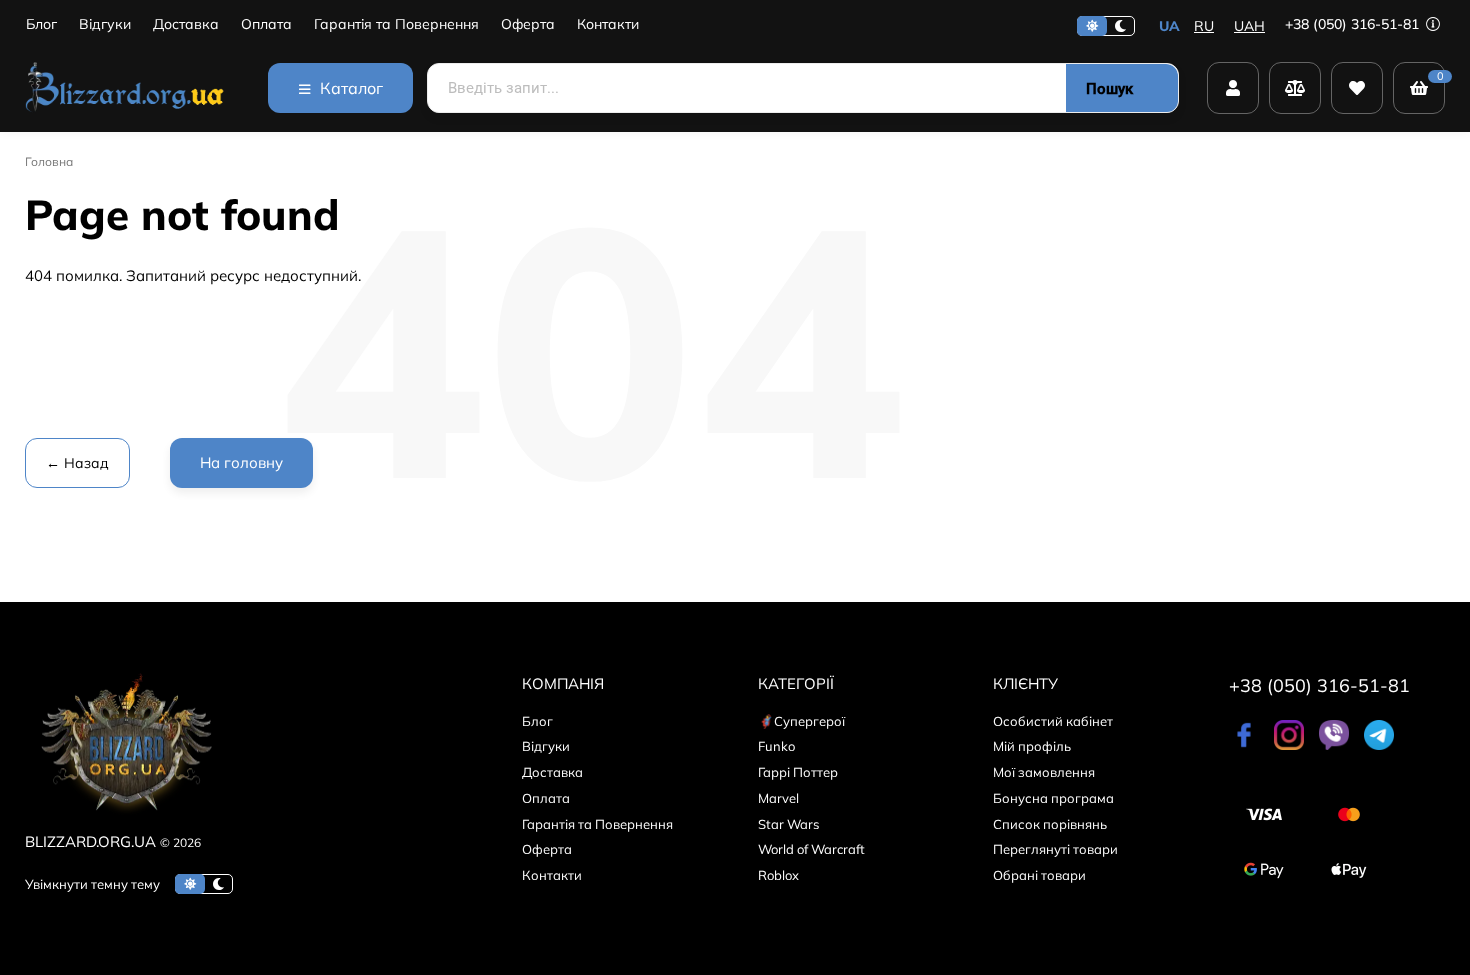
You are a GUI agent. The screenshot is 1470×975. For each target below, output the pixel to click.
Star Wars (788, 824)
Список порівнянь (1050, 824)
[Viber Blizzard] (1334, 745)
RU (1204, 26)
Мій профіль (1032, 746)
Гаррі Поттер (798, 772)
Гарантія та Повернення (396, 24)
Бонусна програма (1053, 798)
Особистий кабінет (1053, 721)
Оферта (528, 24)
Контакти (608, 24)
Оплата (266, 24)
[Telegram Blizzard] (1379, 745)
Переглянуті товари (1055, 849)
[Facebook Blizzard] (1244, 745)
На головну (241, 462)
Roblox (778, 875)
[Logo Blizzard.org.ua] (125, 817)
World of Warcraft (811, 849)
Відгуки (105, 24)
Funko (776, 746)
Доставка (186, 24)
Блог (41, 24)
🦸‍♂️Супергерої (801, 721)
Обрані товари (1039, 875)
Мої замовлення (1044, 772)
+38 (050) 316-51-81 (1354, 24)
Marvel (778, 798)
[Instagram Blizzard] (1289, 745)
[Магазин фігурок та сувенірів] (125, 88)
